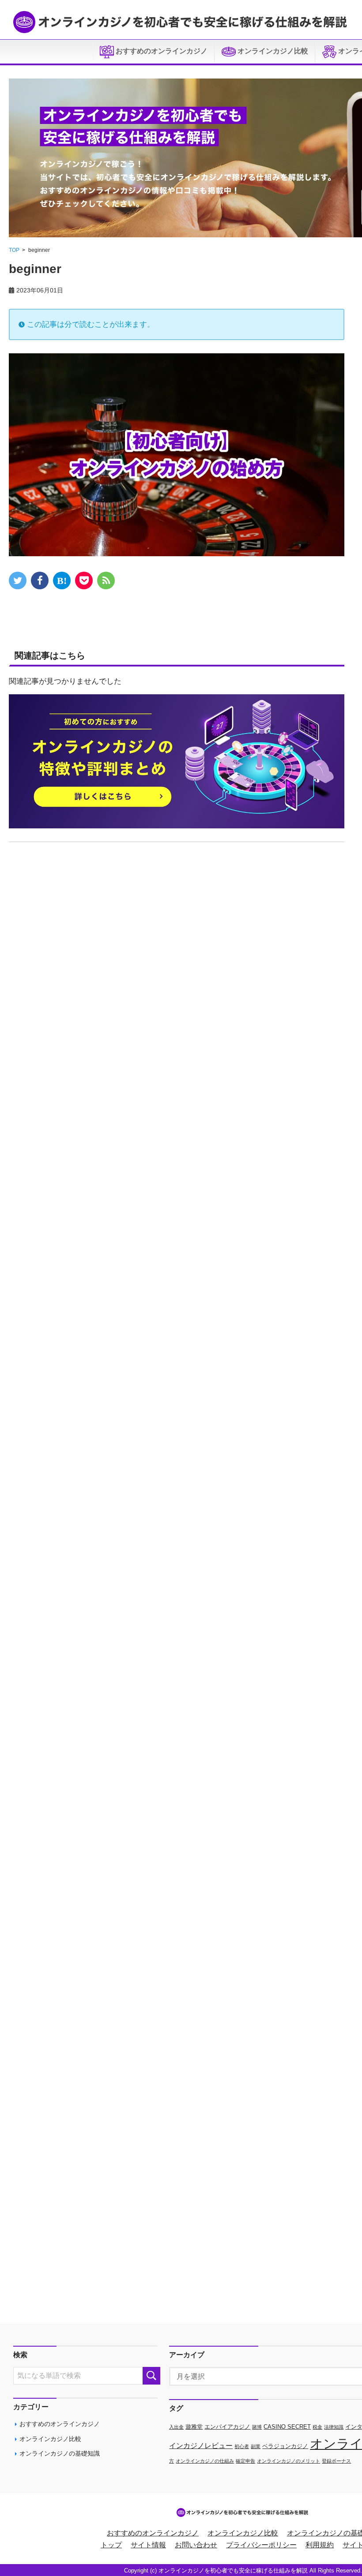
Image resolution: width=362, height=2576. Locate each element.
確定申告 (245, 2461)
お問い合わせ (196, 2545)
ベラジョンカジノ (285, 2446)
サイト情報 (148, 2545)
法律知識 (334, 2427)
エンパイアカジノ (227, 2427)
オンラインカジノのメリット (288, 2461)
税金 (317, 2427)
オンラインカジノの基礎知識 (60, 2453)
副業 (256, 2446)
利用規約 (320, 2545)
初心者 (242, 2446)
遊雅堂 (194, 2427)
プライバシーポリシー (261, 2545)
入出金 (176, 2427)
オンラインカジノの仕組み (205, 2461)
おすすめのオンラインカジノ (161, 51)
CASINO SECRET (287, 2427)
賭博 (257, 2427)
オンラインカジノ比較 (272, 51)
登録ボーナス (336, 2461)
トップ (111, 2545)
